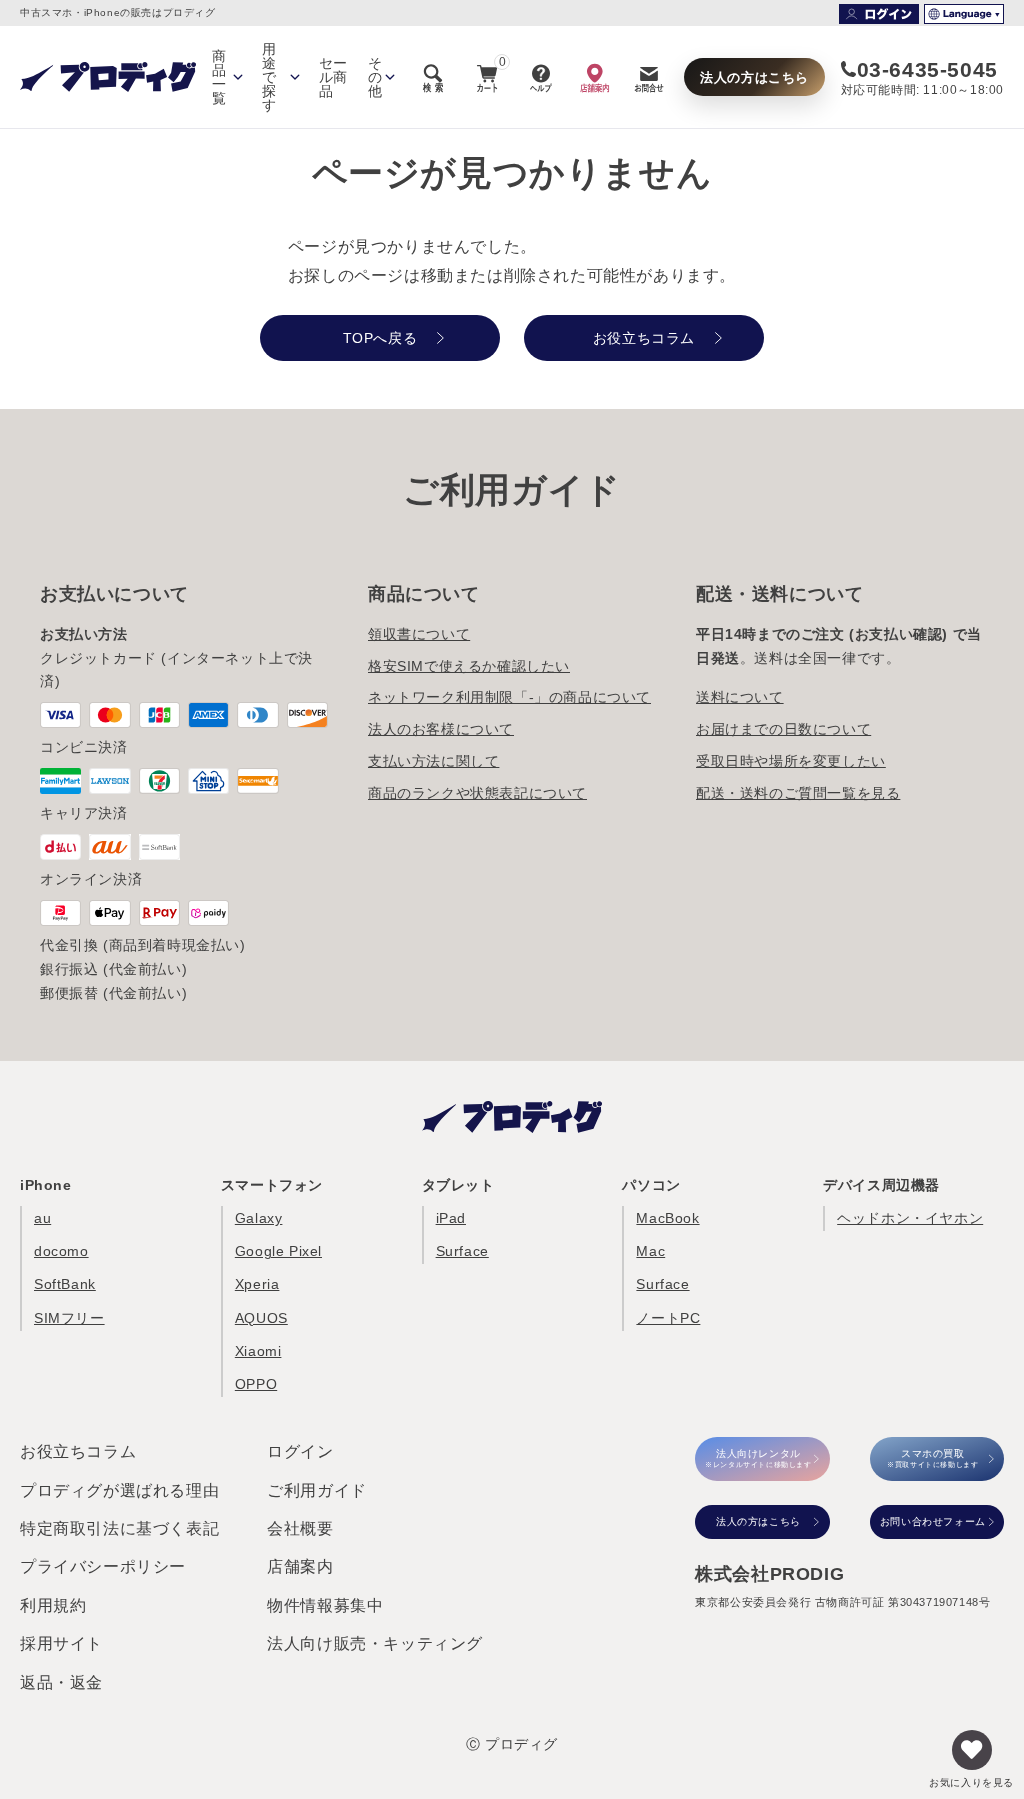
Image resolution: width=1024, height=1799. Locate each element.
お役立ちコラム (78, 1451)
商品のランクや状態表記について (477, 793)
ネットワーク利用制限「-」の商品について (509, 697)
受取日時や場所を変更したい (791, 761)
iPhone (46, 1185)
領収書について (419, 634)
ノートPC (668, 1318)
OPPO (256, 1384)
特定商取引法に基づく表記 (119, 1528)
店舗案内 (300, 1566)
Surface (462, 1251)
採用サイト (61, 1643)
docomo (61, 1251)
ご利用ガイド (317, 1490)
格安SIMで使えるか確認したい (469, 666)
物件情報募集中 (325, 1605)
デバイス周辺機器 (881, 1185)
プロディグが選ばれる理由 (119, 1490)
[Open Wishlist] (972, 1750)
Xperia (257, 1284)
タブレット (458, 1185)
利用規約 (53, 1605)
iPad (451, 1218)
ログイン (300, 1451)
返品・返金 (61, 1682)
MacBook (667, 1218)
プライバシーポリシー (103, 1566)
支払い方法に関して (433, 761)
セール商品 (333, 77)
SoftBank (65, 1284)
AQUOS (261, 1318)
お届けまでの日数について (783, 729)
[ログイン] (879, 14)
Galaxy (259, 1218)
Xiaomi (258, 1351)
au (42, 1218)
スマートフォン (272, 1185)
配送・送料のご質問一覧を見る (798, 793)
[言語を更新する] (964, 14)
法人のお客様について (441, 729)
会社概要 (300, 1528)
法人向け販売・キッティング (375, 1643)
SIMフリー (69, 1318)
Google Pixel (278, 1251)
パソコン (651, 1185)
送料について (740, 697)
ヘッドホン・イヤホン (910, 1218)
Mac (650, 1251)
